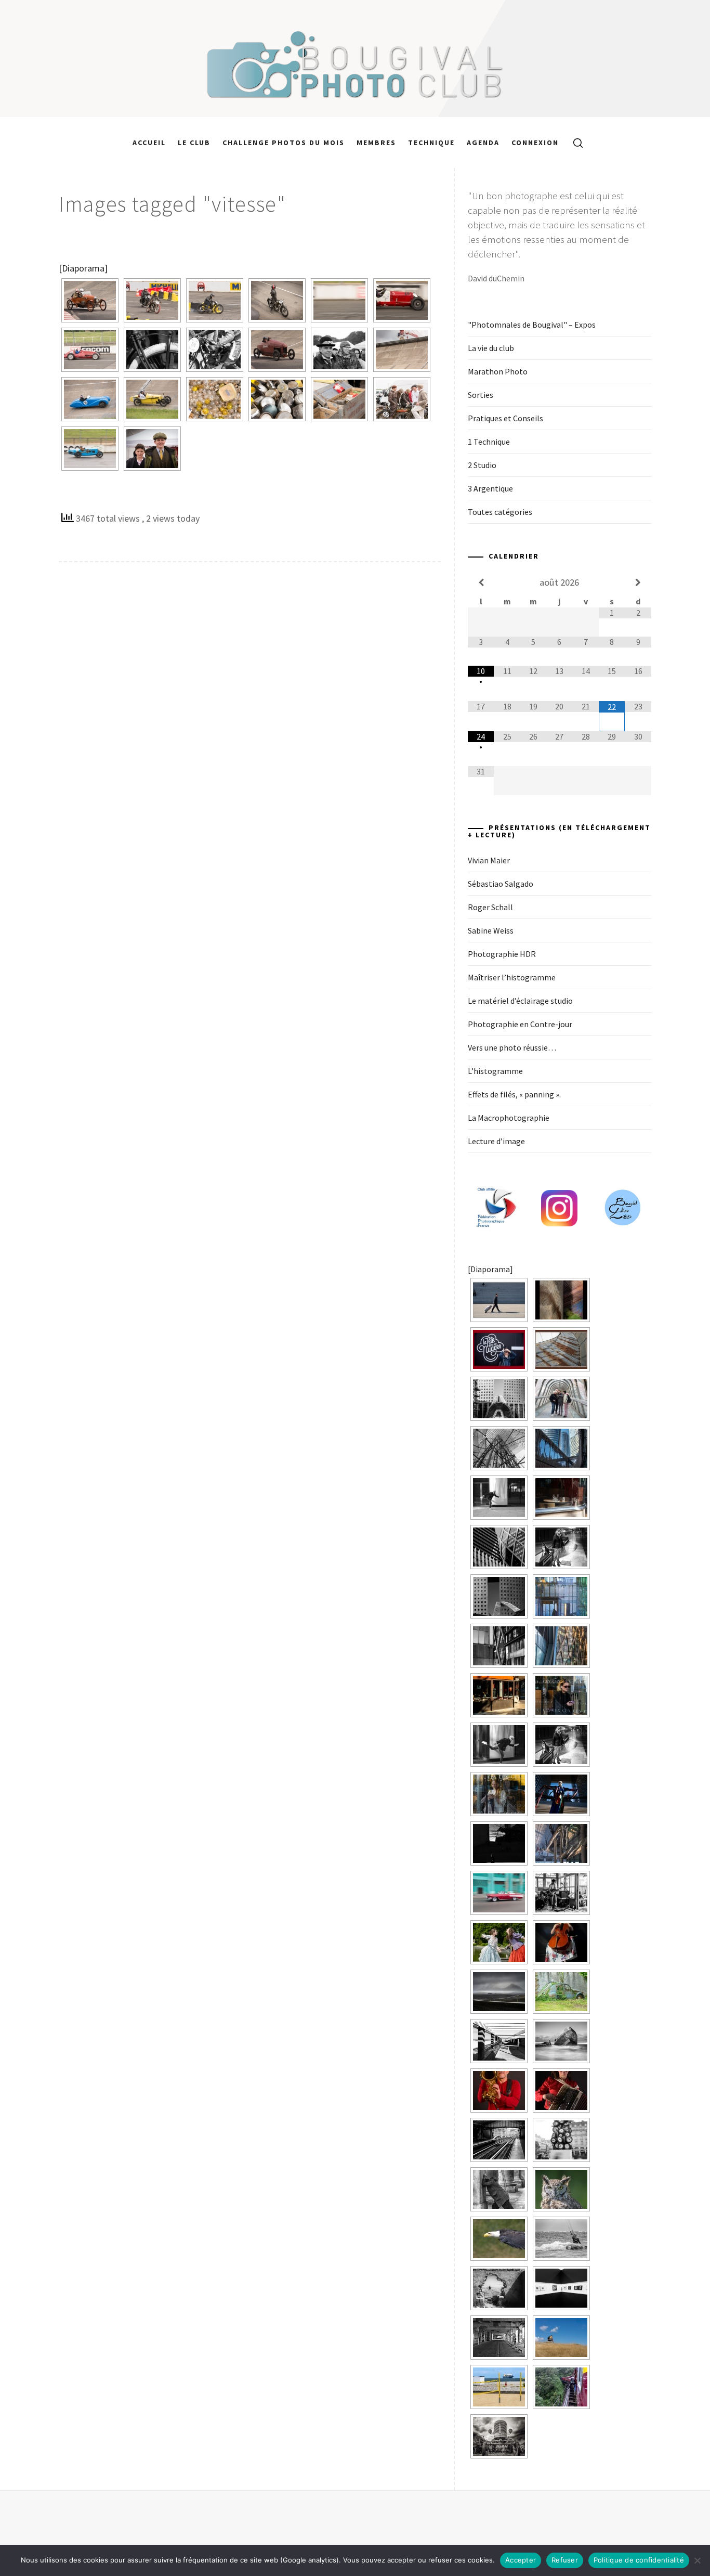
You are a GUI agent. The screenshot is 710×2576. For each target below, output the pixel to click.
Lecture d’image (496, 1141)
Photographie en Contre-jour (520, 1024)
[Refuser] (697, 2560)
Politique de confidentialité (639, 2560)
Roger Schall (490, 907)
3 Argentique (490, 488)
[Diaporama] (83, 268)
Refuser (565, 2560)
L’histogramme (495, 1071)
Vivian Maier (489, 860)
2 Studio (482, 465)
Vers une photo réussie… (512, 1047)
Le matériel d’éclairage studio (520, 1001)
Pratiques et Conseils (505, 418)
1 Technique (489, 442)
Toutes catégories (500, 512)
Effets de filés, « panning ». (514, 1094)
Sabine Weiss (491, 930)
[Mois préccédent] (481, 582)
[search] (574, 143)
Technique (431, 143)
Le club (194, 143)
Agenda (483, 143)
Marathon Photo (498, 371)
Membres (376, 143)
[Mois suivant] (638, 582)
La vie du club (491, 348)
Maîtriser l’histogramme (512, 977)
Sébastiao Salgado (501, 884)
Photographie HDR (502, 954)
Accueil (149, 143)
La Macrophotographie (509, 1118)
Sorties (481, 395)
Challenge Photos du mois (284, 143)
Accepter (521, 2560)
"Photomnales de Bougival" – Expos (532, 325)
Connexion (535, 143)
